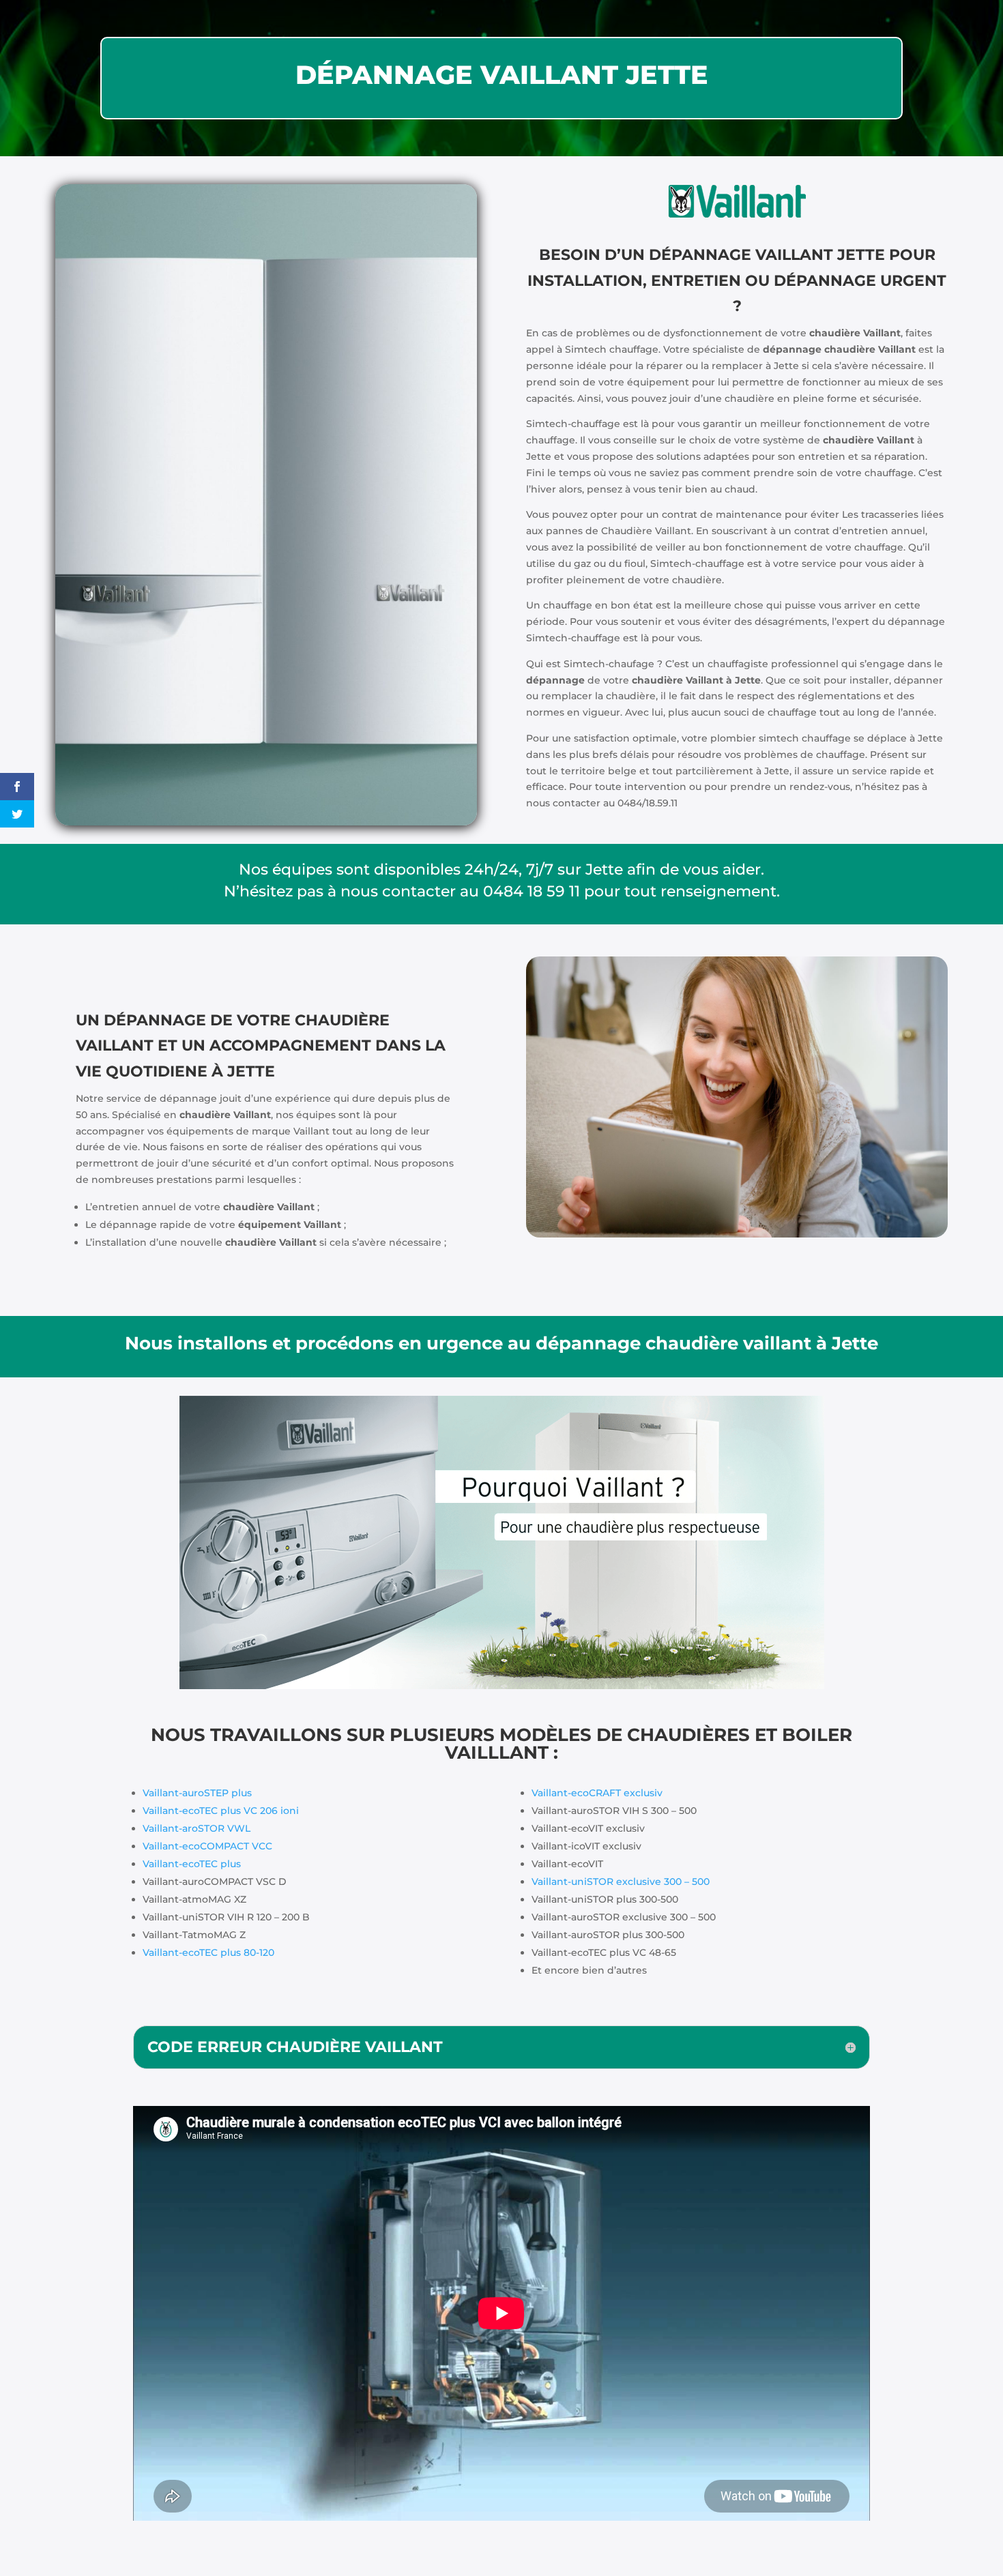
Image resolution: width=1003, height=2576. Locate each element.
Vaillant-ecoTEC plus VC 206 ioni (221, 1811)
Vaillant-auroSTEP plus (197, 1793)
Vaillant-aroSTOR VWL (197, 1828)
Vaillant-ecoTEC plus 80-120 (208, 1952)
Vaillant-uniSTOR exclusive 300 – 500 (621, 1882)
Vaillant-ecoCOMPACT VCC (207, 1846)
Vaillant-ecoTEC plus (192, 1864)
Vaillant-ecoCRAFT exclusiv (597, 1793)
